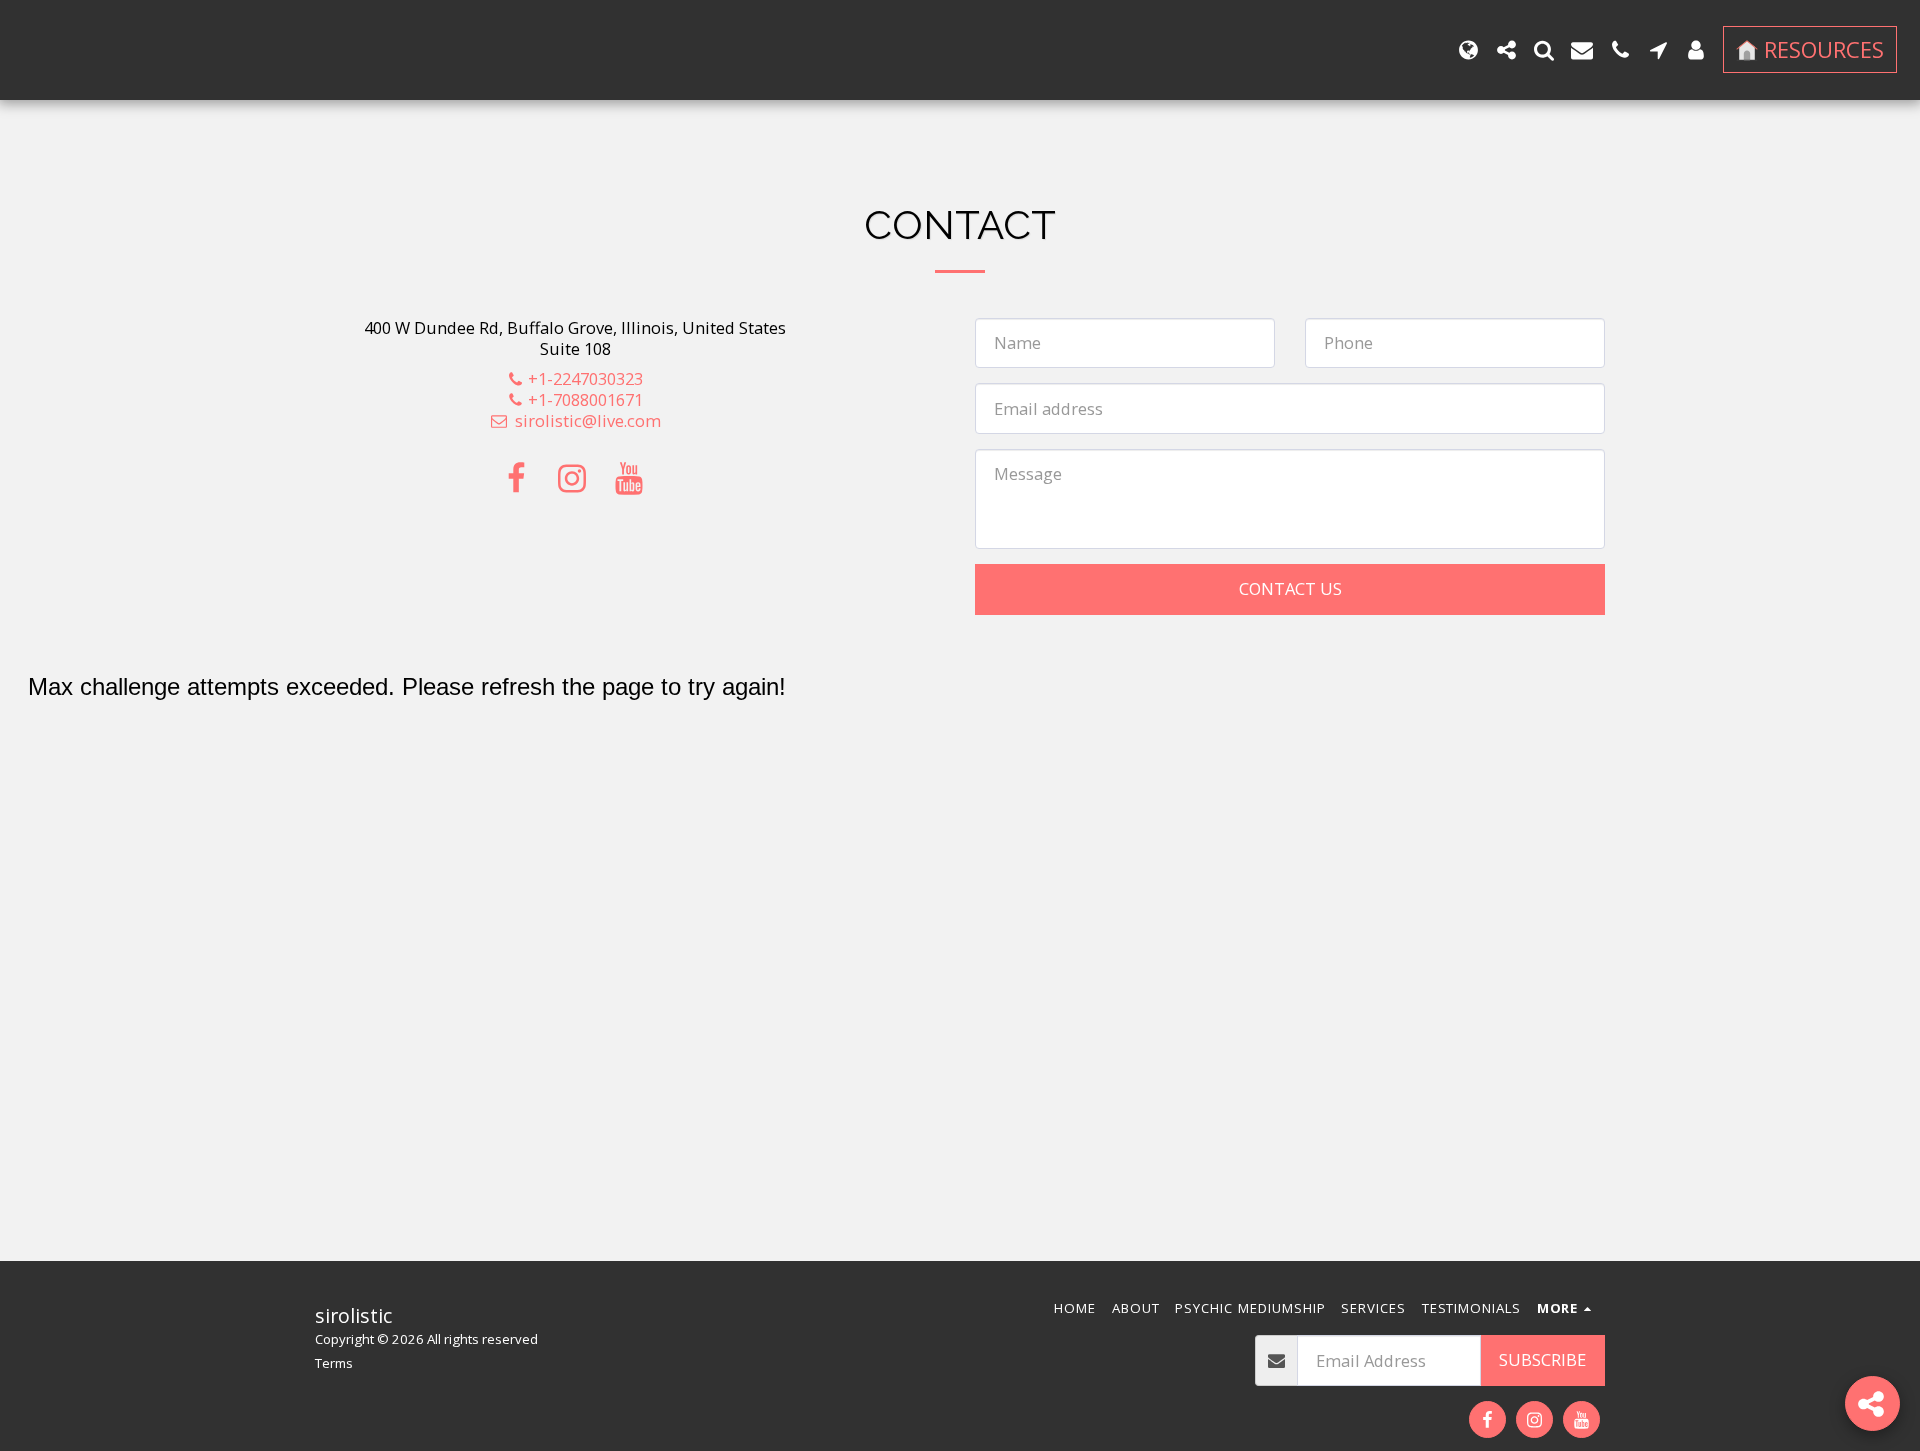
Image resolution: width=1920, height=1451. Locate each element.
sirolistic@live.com (588, 420)
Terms (334, 1363)
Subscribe (1542, 1359)
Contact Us (1290, 588)
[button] (1506, 50)
